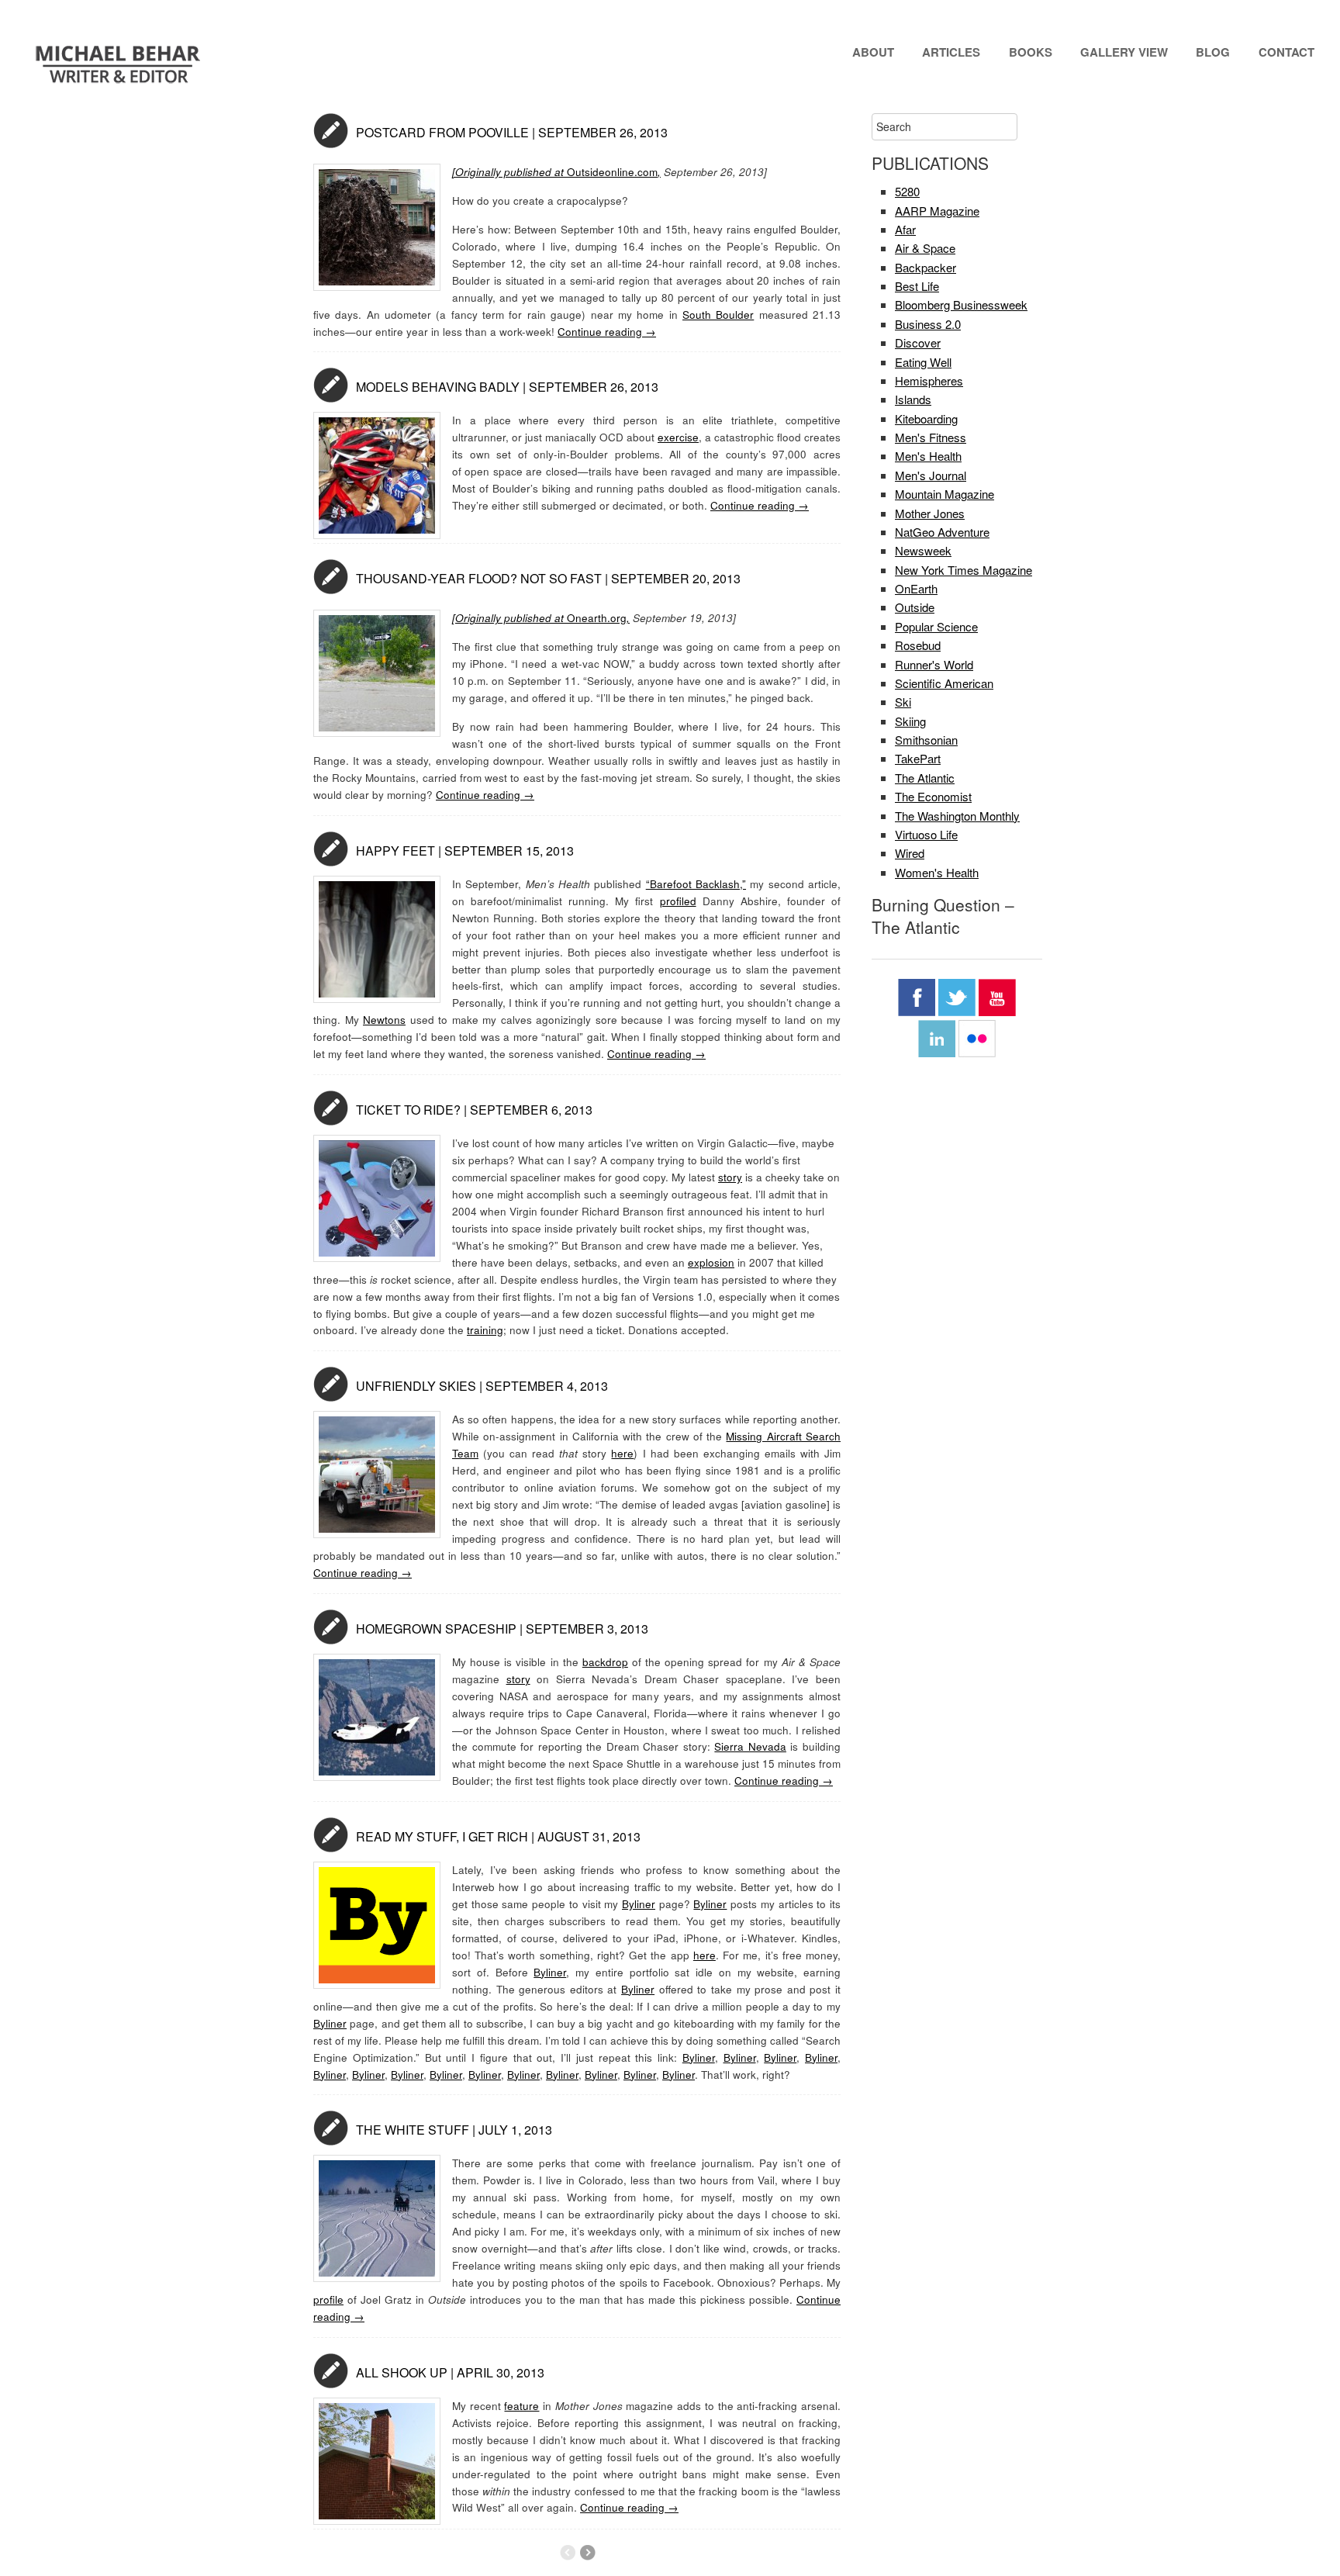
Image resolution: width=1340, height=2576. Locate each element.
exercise (678, 437)
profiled (678, 901)
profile (328, 2299)
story (730, 1177)
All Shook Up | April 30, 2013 (450, 2372)
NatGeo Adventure (942, 532)
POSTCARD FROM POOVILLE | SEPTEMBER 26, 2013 (512, 132)
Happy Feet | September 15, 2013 (465, 851)
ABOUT (873, 52)
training (485, 1330)
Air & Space (925, 248)
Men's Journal (931, 475)
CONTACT (1286, 52)
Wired (910, 853)
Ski (903, 702)
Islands (913, 399)
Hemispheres (929, 380)
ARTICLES (951, 52)
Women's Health (937, 872)
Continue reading (607, 332)
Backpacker (926, 267)
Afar (905, 229)
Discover (918, 342)
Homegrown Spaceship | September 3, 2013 (502, 1629)
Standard (331, 131)
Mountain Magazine (945, 494)
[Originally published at (509, 618)
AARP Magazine (937, 211)
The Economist (933, 796)
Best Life (917, 286)
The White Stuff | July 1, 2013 (454, 2130)
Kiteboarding (926, 418)
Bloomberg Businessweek (961, 304)
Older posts (587, 2553)
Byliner (639, 1904)
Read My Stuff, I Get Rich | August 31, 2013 (498, 1836)
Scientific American (944, 683)
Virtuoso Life (926, 834)
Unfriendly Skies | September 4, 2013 (482, 1386)
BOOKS (1031, 52)
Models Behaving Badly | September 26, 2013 (507, 387)
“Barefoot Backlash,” (696, 884)
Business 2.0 (928, 324)
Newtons (384, 1020)
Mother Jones (930, 513)
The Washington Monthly (957, 816)
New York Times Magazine (964, 570)
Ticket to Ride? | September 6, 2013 (474, 1110)
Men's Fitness (931, 437)
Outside (915, 607)
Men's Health (928, 456)
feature (521, 2406)
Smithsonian (926, 740)
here (622, 1453)
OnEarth (916, 588)
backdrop (605, 1662)
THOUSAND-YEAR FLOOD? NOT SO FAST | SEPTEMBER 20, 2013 (548, 578)
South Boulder (718, 315)
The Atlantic (925, 778)
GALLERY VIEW (1124, 52)
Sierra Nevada (750, 1746)
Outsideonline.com (556, 172)
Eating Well (923, 362)
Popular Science (936, 626)
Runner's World (934, 664)
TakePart (918, 758)
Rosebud (918, 645)
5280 (907, 191)
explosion (711, 1262)
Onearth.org (597, 618)
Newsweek (923, 550)
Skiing (910, 721)
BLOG (1213, 52)
